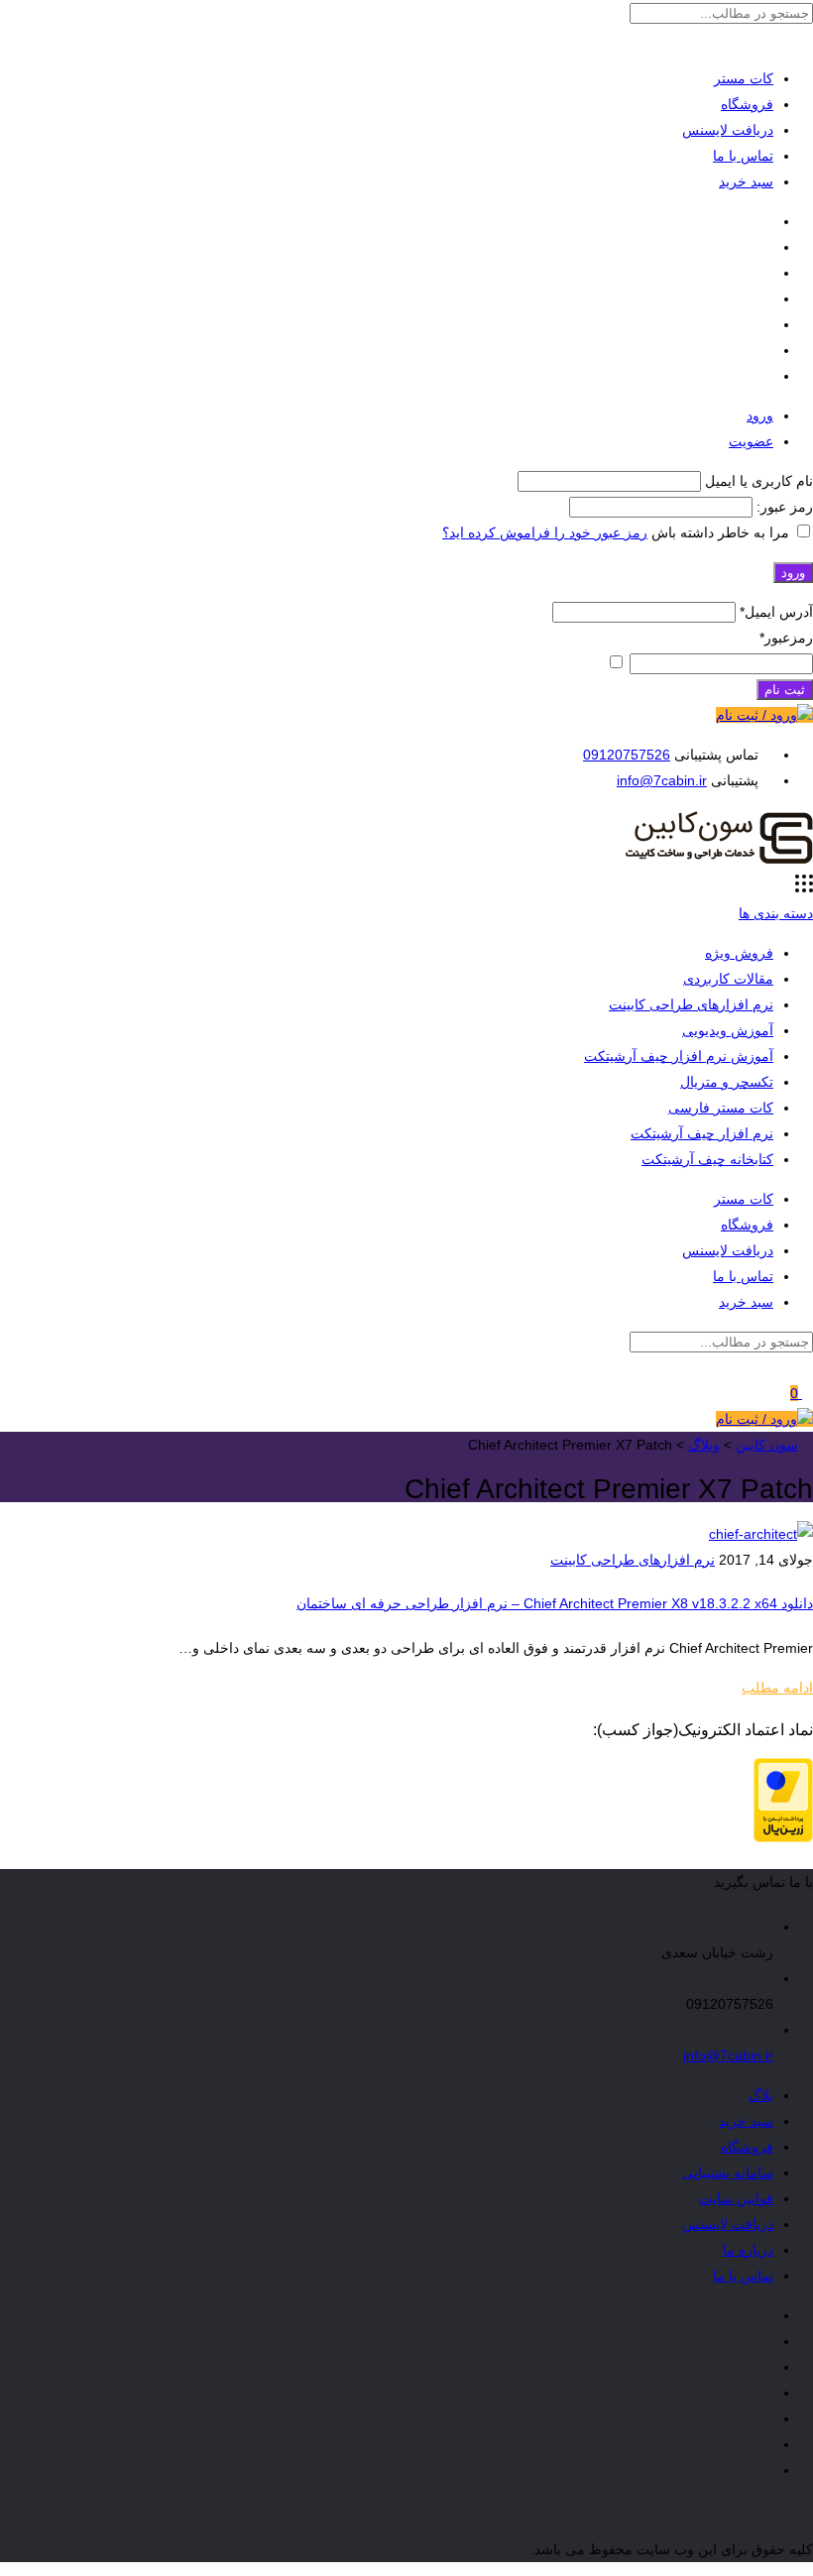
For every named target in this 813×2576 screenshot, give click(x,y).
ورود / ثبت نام (756, 715)
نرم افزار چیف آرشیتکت (702, 1133)
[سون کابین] (719, 862)
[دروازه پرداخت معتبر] (783, 1837)
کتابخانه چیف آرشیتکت (707, 1159)
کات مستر (744, 78)
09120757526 (627, 755)
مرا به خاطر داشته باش (720, 532)
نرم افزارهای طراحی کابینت (691, 1004)
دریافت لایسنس (728, 130)
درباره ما (748, 2250)
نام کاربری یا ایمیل (759, 481)
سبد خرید (746, 181)
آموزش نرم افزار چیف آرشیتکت (679, 1056)
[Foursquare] (768, 350)
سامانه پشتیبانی (728, 2172)
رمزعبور (786, 638)
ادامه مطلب (777, 1688)
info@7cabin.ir (662, 780)
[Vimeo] (768, 298)
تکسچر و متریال (727, 1082)
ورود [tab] (760, 415)
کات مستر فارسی (721, 1108)
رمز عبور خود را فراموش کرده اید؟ (545, 532)
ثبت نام (785, 690)
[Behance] (768, 324)
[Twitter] (768, 247)
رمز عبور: (783, 507)
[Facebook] (768, 221)
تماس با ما (743, 156)
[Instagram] (768, 273)
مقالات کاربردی (728, 979)
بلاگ (761, 2095)
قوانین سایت (736, 2198)
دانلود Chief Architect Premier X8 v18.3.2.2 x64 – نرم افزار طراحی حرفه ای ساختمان (555, 1603)
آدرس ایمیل (776, 612)
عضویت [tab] (751, 441)
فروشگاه (747, 104)
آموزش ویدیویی (728, 1030)
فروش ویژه (739, 953)
